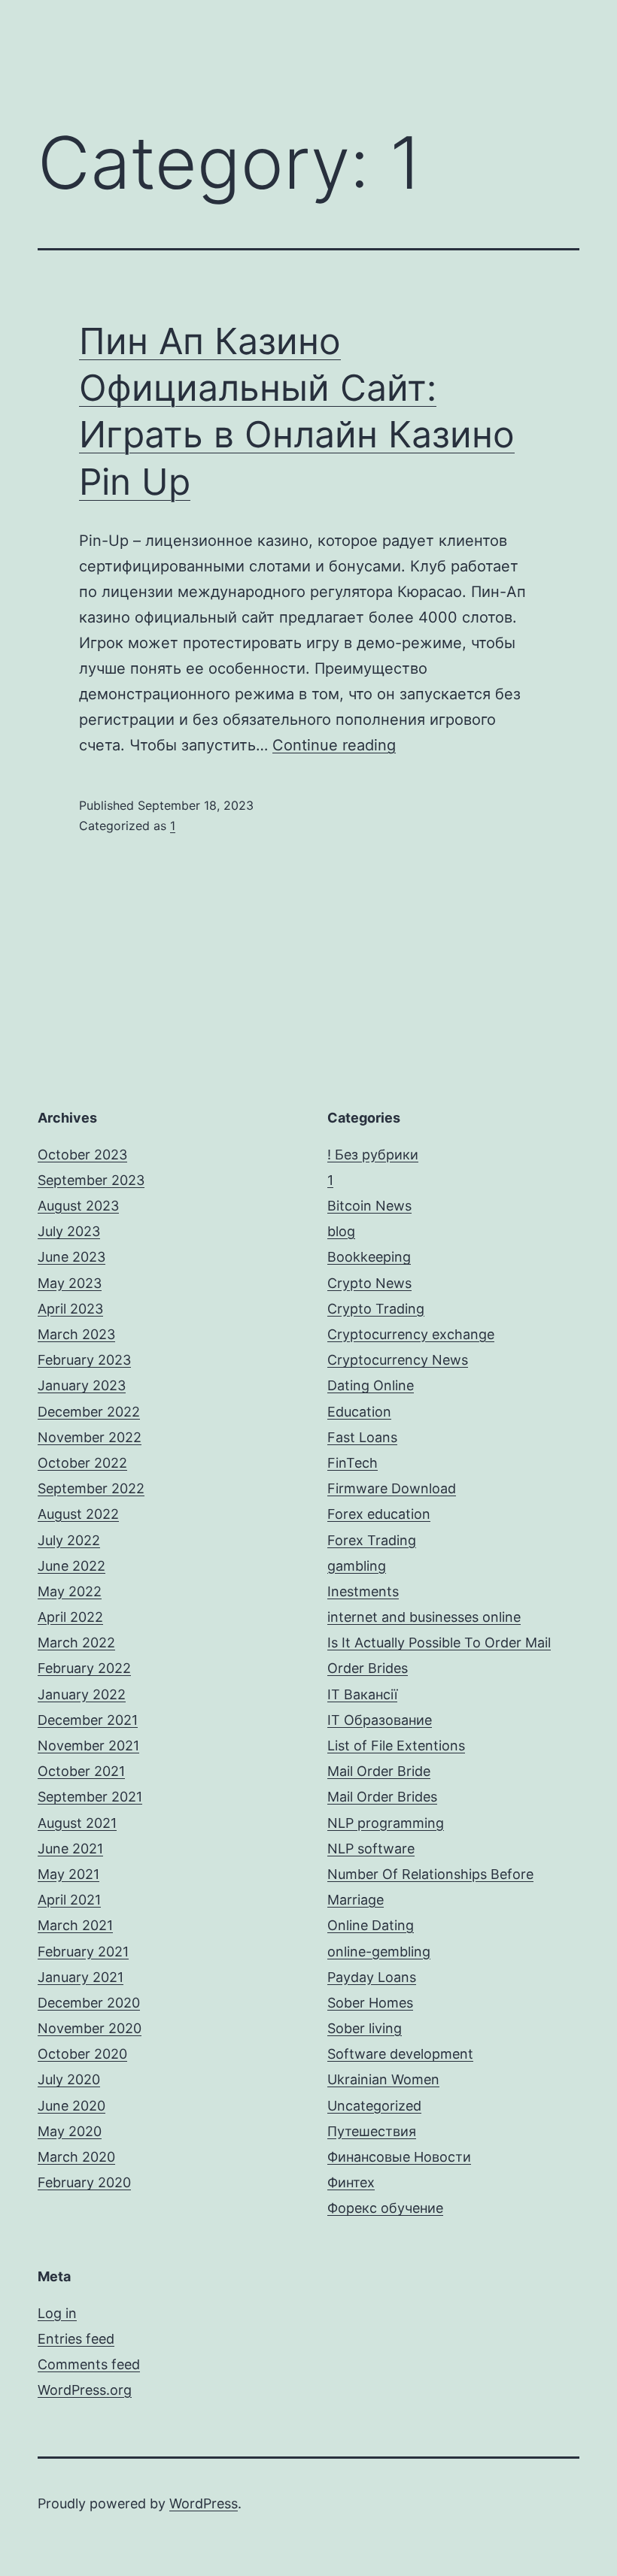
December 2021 (88, 1720)
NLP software (371, 1849)
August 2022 (78, 1514)
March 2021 (75, 1925)
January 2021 (81, 1977)
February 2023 (84, 1360)
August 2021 (77, 1823)
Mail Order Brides (382, 1797)
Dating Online (371, 1385)
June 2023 (71, 1257)
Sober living (365, 2028)
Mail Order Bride (379, 1771)
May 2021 (68, 1874)
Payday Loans (372, 1977)
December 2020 (89, 2003)
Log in (57, 2313)
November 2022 (90, 1437)
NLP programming (386, 1823)
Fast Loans (362, 1437)
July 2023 (69, 1231)
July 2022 (69, 1540)
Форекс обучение (385, 2208)
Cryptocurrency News (398, 1360)
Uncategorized (374, 2106)
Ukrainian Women (383, 2079)
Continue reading (334, 745)
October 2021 (81, 1771)
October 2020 (82, 2054)
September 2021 (90, 1797)
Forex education (379, 1514)
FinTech (353, 1463)
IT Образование (380, 1720)
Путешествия (372, 2131)
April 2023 (70, 1309)
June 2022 (71, 1566)
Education (359, 1412)
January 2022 (82, 1694)
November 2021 (88, 1746)
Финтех (351, 2182)
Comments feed (89, 2364)
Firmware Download (392, 1488)
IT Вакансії (362, 1694)
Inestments (363, 1591)
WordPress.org (85, 2390)
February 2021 (83, 1952)
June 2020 (71, 2106)
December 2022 (89, 1412)
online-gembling (379, 1952)
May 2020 (70, 2131)
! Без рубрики (373, 1155)
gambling (357, 1566)
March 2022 (76, 1643)
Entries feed (76, 2339)
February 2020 (84, 2182)
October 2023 (82, 1155)
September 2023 (91, 1180)
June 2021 (70, 1849)
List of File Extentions (396, 1746)
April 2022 (70, 1617)
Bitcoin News (369, 1206)
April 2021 (69, 1900)
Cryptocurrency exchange (411, 1334)
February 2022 (84, 1668)
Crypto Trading (376, 1309)
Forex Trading (372, 1540)
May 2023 (70, 1283)
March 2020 (76, 2157)
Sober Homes (370, 2003)
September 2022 (91, 1488)
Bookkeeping (369, 1257)
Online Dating (371, 1925)
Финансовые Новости (399, 2157)
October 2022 (82, 1463)
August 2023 (78, 1206)
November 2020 (90, 2028)
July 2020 (69, 2079)
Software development (400, 2054)
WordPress (204, 2503)
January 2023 (82, 1385)
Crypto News (369, 1283)
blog (341, 1231)
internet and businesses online (424, 1617)
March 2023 (76, 1334)
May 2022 (70, 1591)
